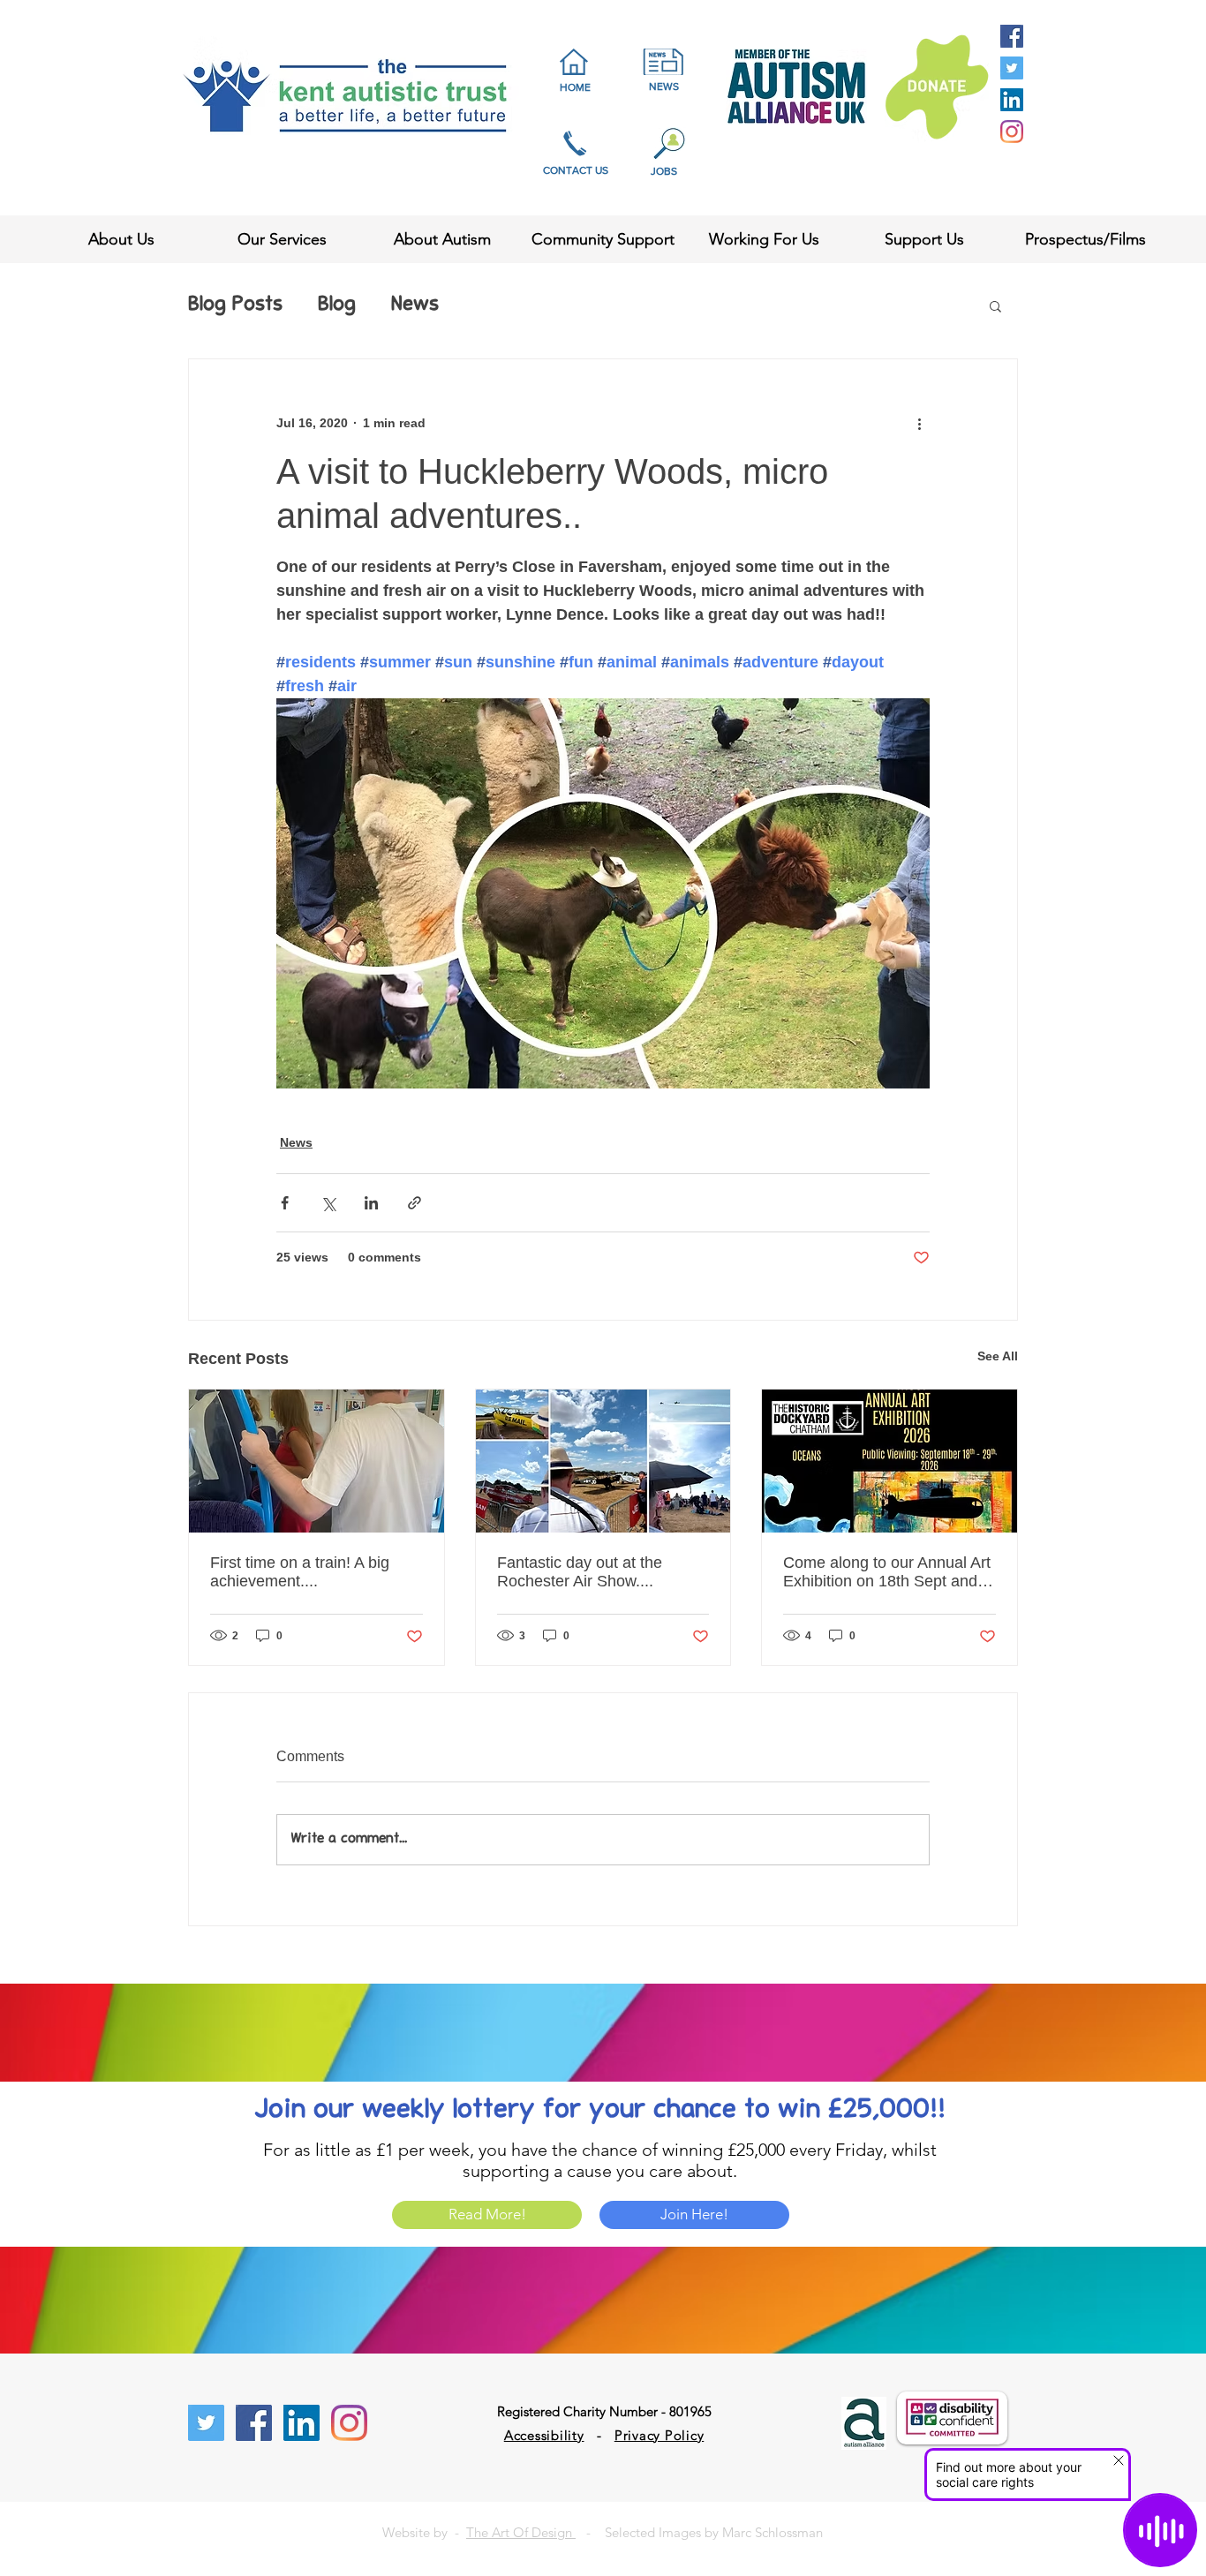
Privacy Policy (660, 2435)
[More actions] (919, 423)
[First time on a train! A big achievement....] (317, 1461)
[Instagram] (1012, 132)
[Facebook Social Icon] (1012, 36)
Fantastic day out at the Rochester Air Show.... (580, 1572)
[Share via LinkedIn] (371, 1203)
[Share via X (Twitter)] (328, 1203)
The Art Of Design (521, 2532)
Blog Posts (235, 305)
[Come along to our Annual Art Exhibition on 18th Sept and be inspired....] (889, 1461)
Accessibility (544, 2435)
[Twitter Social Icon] (1012, 68)
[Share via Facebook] (285, 1203)
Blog (337, 305)
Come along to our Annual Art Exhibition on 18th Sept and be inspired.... (887, 1572)
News (415, 305)
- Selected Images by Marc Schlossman (699, 2532)
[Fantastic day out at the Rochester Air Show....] (603, 1461)
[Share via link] (415, 1203)
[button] (995, 305)
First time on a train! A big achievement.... (300, 1572)
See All (998, 1356)
